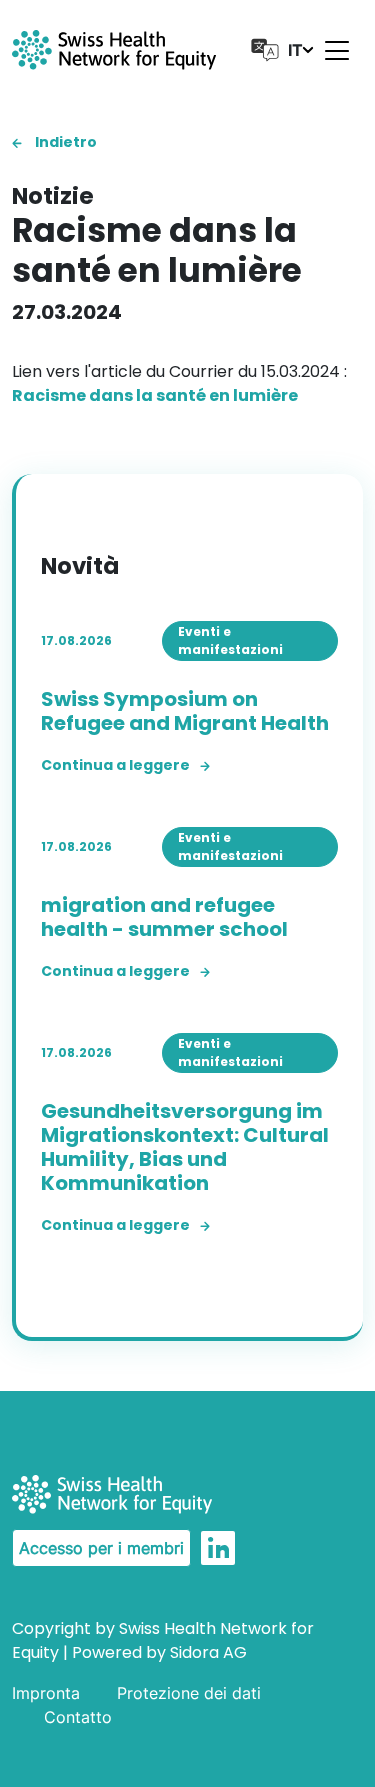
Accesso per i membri (101, 1548)
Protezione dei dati (189, 1693)
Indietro (64, 142)
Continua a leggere (115, 765)
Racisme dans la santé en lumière (155, 395)
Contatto (78, 1717)
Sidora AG (208, 1652)
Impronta (46, 1693)
